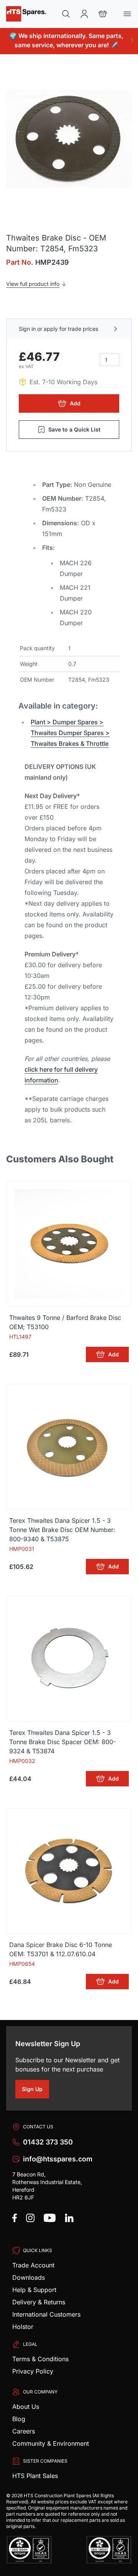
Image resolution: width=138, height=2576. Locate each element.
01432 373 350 (48, 2142)
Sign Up (35, 2090)
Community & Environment (51, 2443)
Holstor (23, 2327)
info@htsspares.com (58, 2159)
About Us (26, 2407)
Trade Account (33, 2265)
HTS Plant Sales (35, 2476)
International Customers (46, 2314)
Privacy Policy (33, 2371)
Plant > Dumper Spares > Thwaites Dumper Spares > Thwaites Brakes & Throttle (70, 733)
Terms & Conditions (40, 2359)
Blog (19, 2419)
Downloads (29, 2277)
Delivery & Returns (39, 2302)
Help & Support (34, 2290)
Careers (24, 2431)
